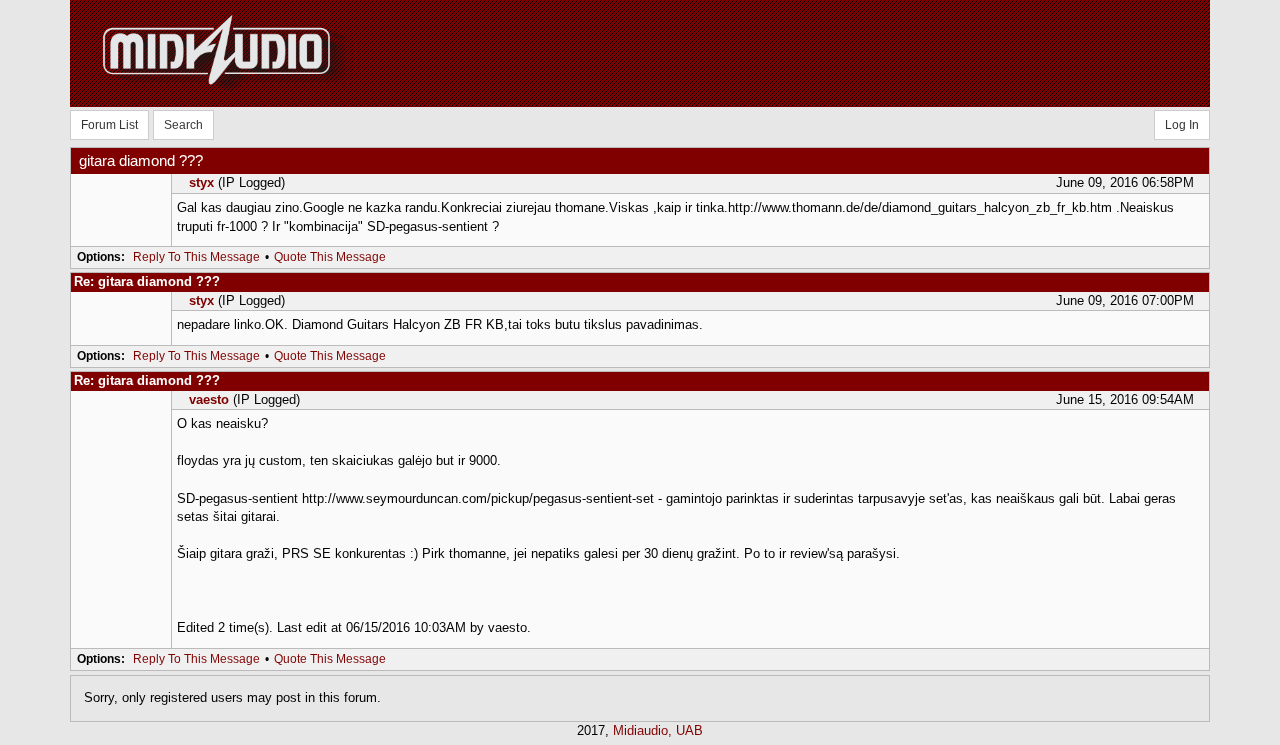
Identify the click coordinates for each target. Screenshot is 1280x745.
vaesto (209, 399)
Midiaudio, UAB (658, 730)
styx (201, 182)
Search (183, 125)
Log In (1182, 125)
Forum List (109, 125)
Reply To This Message (196, 257)
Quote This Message (330, 257)
